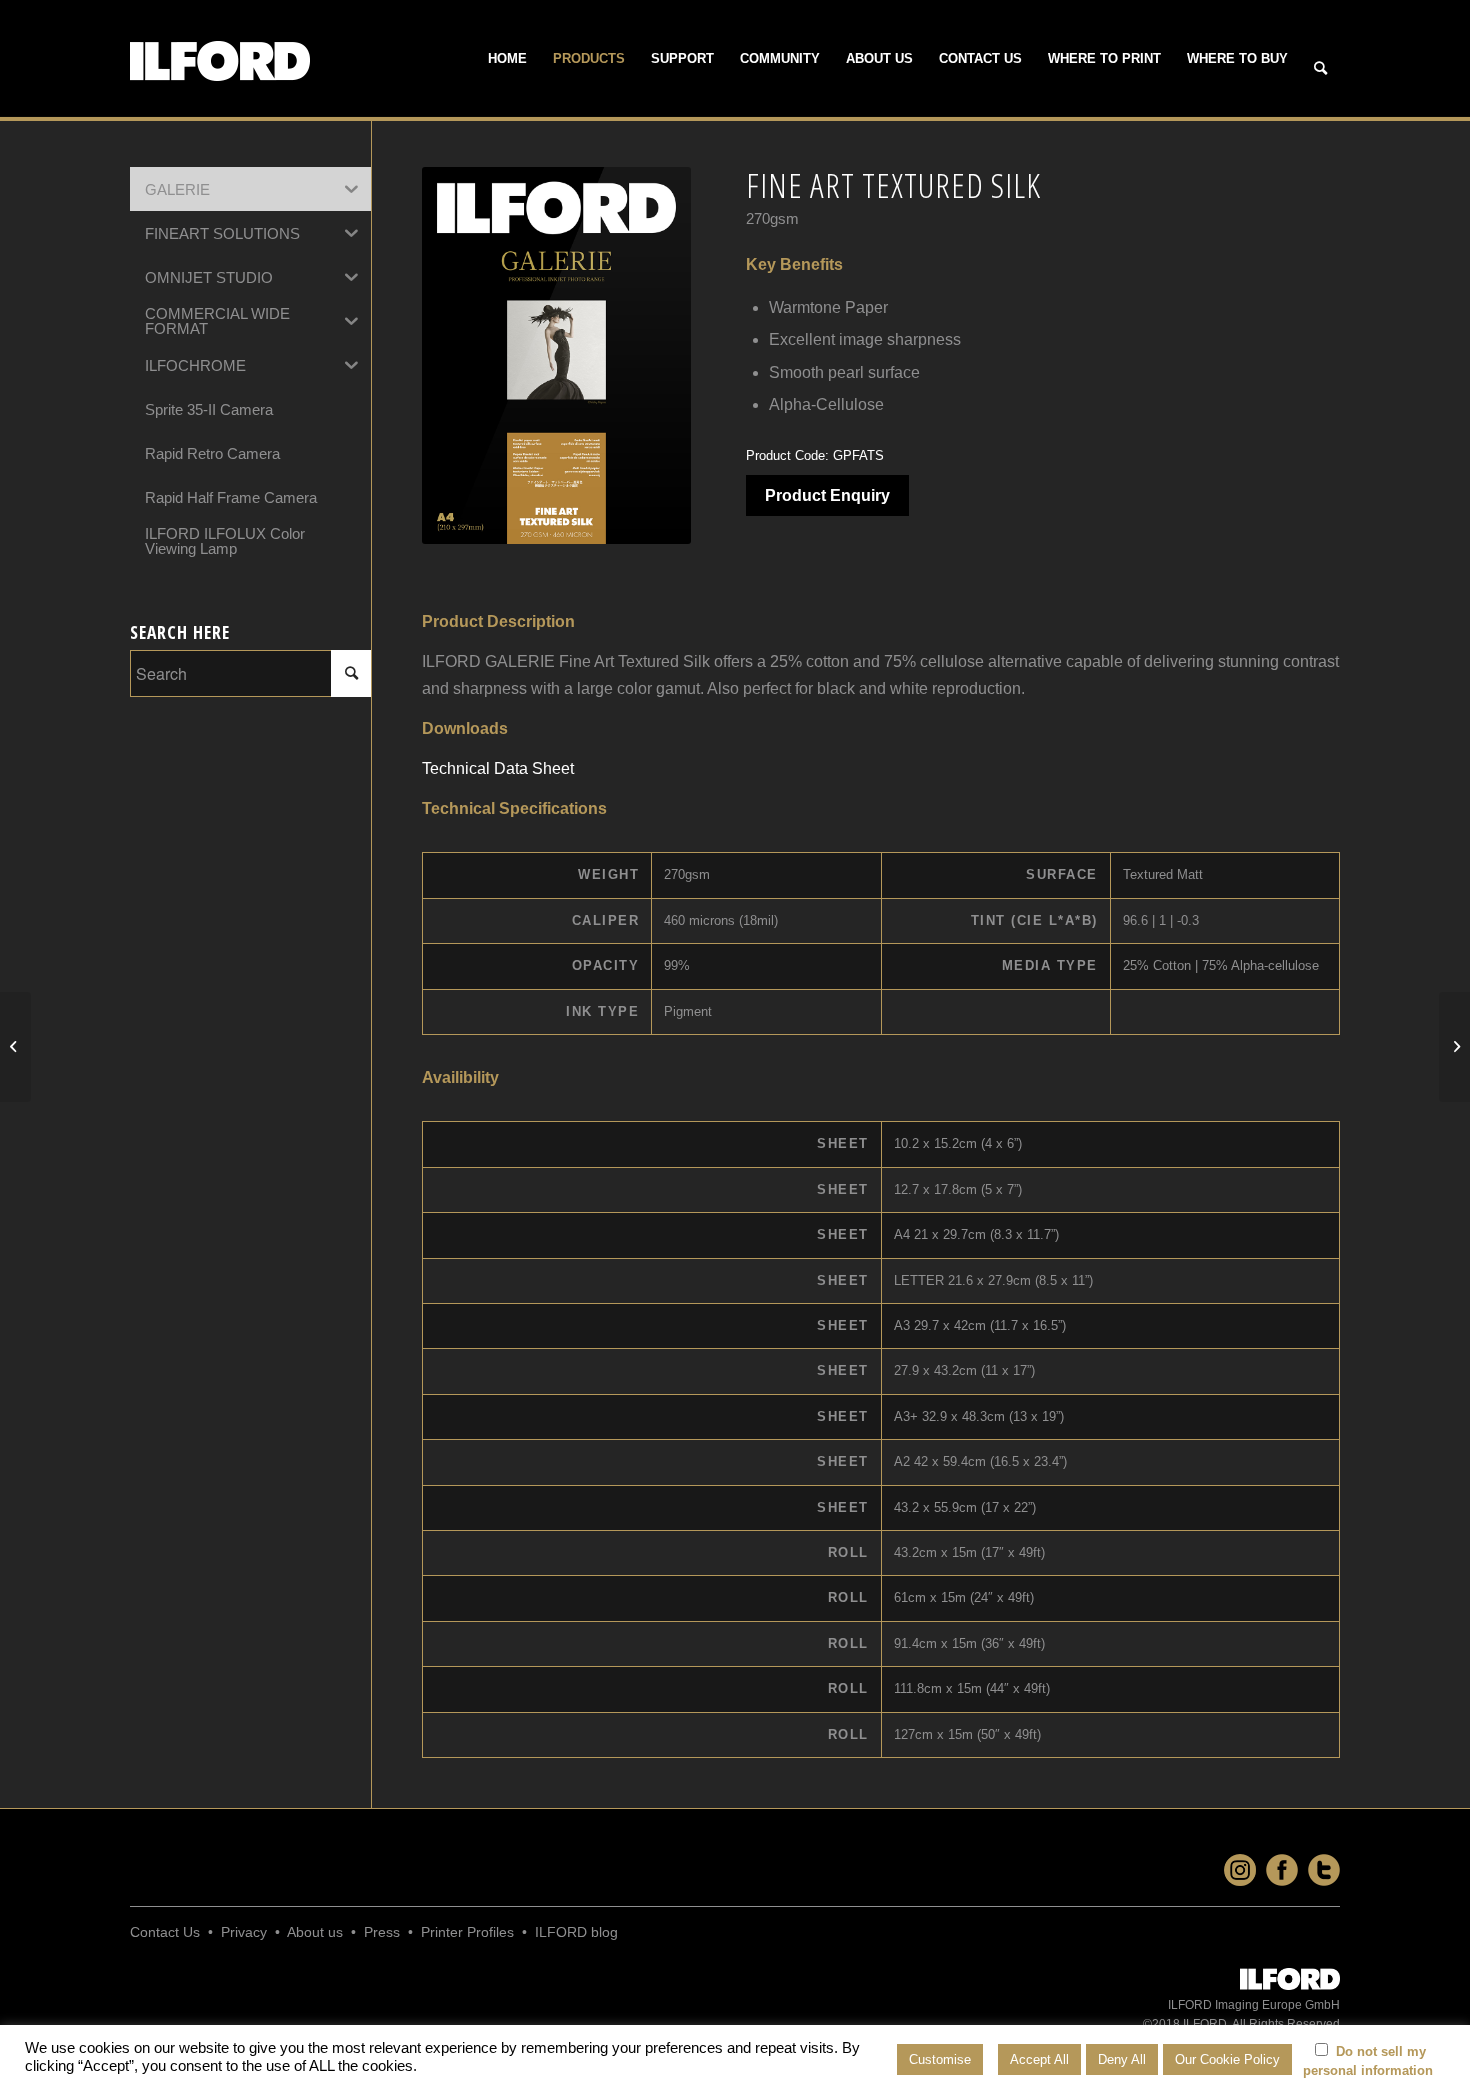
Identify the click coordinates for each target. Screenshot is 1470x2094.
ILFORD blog (576, 1932)
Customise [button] (940, 2059)
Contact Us (165, 1932)
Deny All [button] (1122, 2059)
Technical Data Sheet (498, 768)
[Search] (1320, 69)
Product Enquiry (827, 495)
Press (382, 1932)
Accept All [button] (1039, 2059)
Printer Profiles (467, 1932)
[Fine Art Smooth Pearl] (15, 1047)
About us (315, 1932)
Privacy (244, 1932)
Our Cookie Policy (1227, 2059)
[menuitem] (507, 59)
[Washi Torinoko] (1454, 1047)
